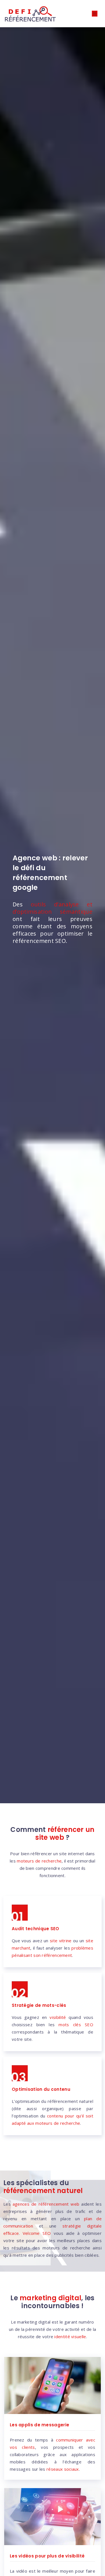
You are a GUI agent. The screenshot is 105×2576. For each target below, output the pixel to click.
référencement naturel (43, 2191)
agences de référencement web (46, 2204)
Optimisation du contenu (41, 2089)
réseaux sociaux (63, 2469)
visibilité (58, 2017)
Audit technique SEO (36, 1929)
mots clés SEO (76, 2025)
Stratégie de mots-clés (39, 2005)
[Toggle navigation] (95, 14)
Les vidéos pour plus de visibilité (47, 2556)
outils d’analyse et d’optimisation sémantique (53, 908)
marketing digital (50, 2298)
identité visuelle (70, 2336)
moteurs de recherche (39, 1861)
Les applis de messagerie (39, 2425)
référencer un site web (65, 1833)
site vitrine (61, 1941)
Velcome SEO (37, 2233)
